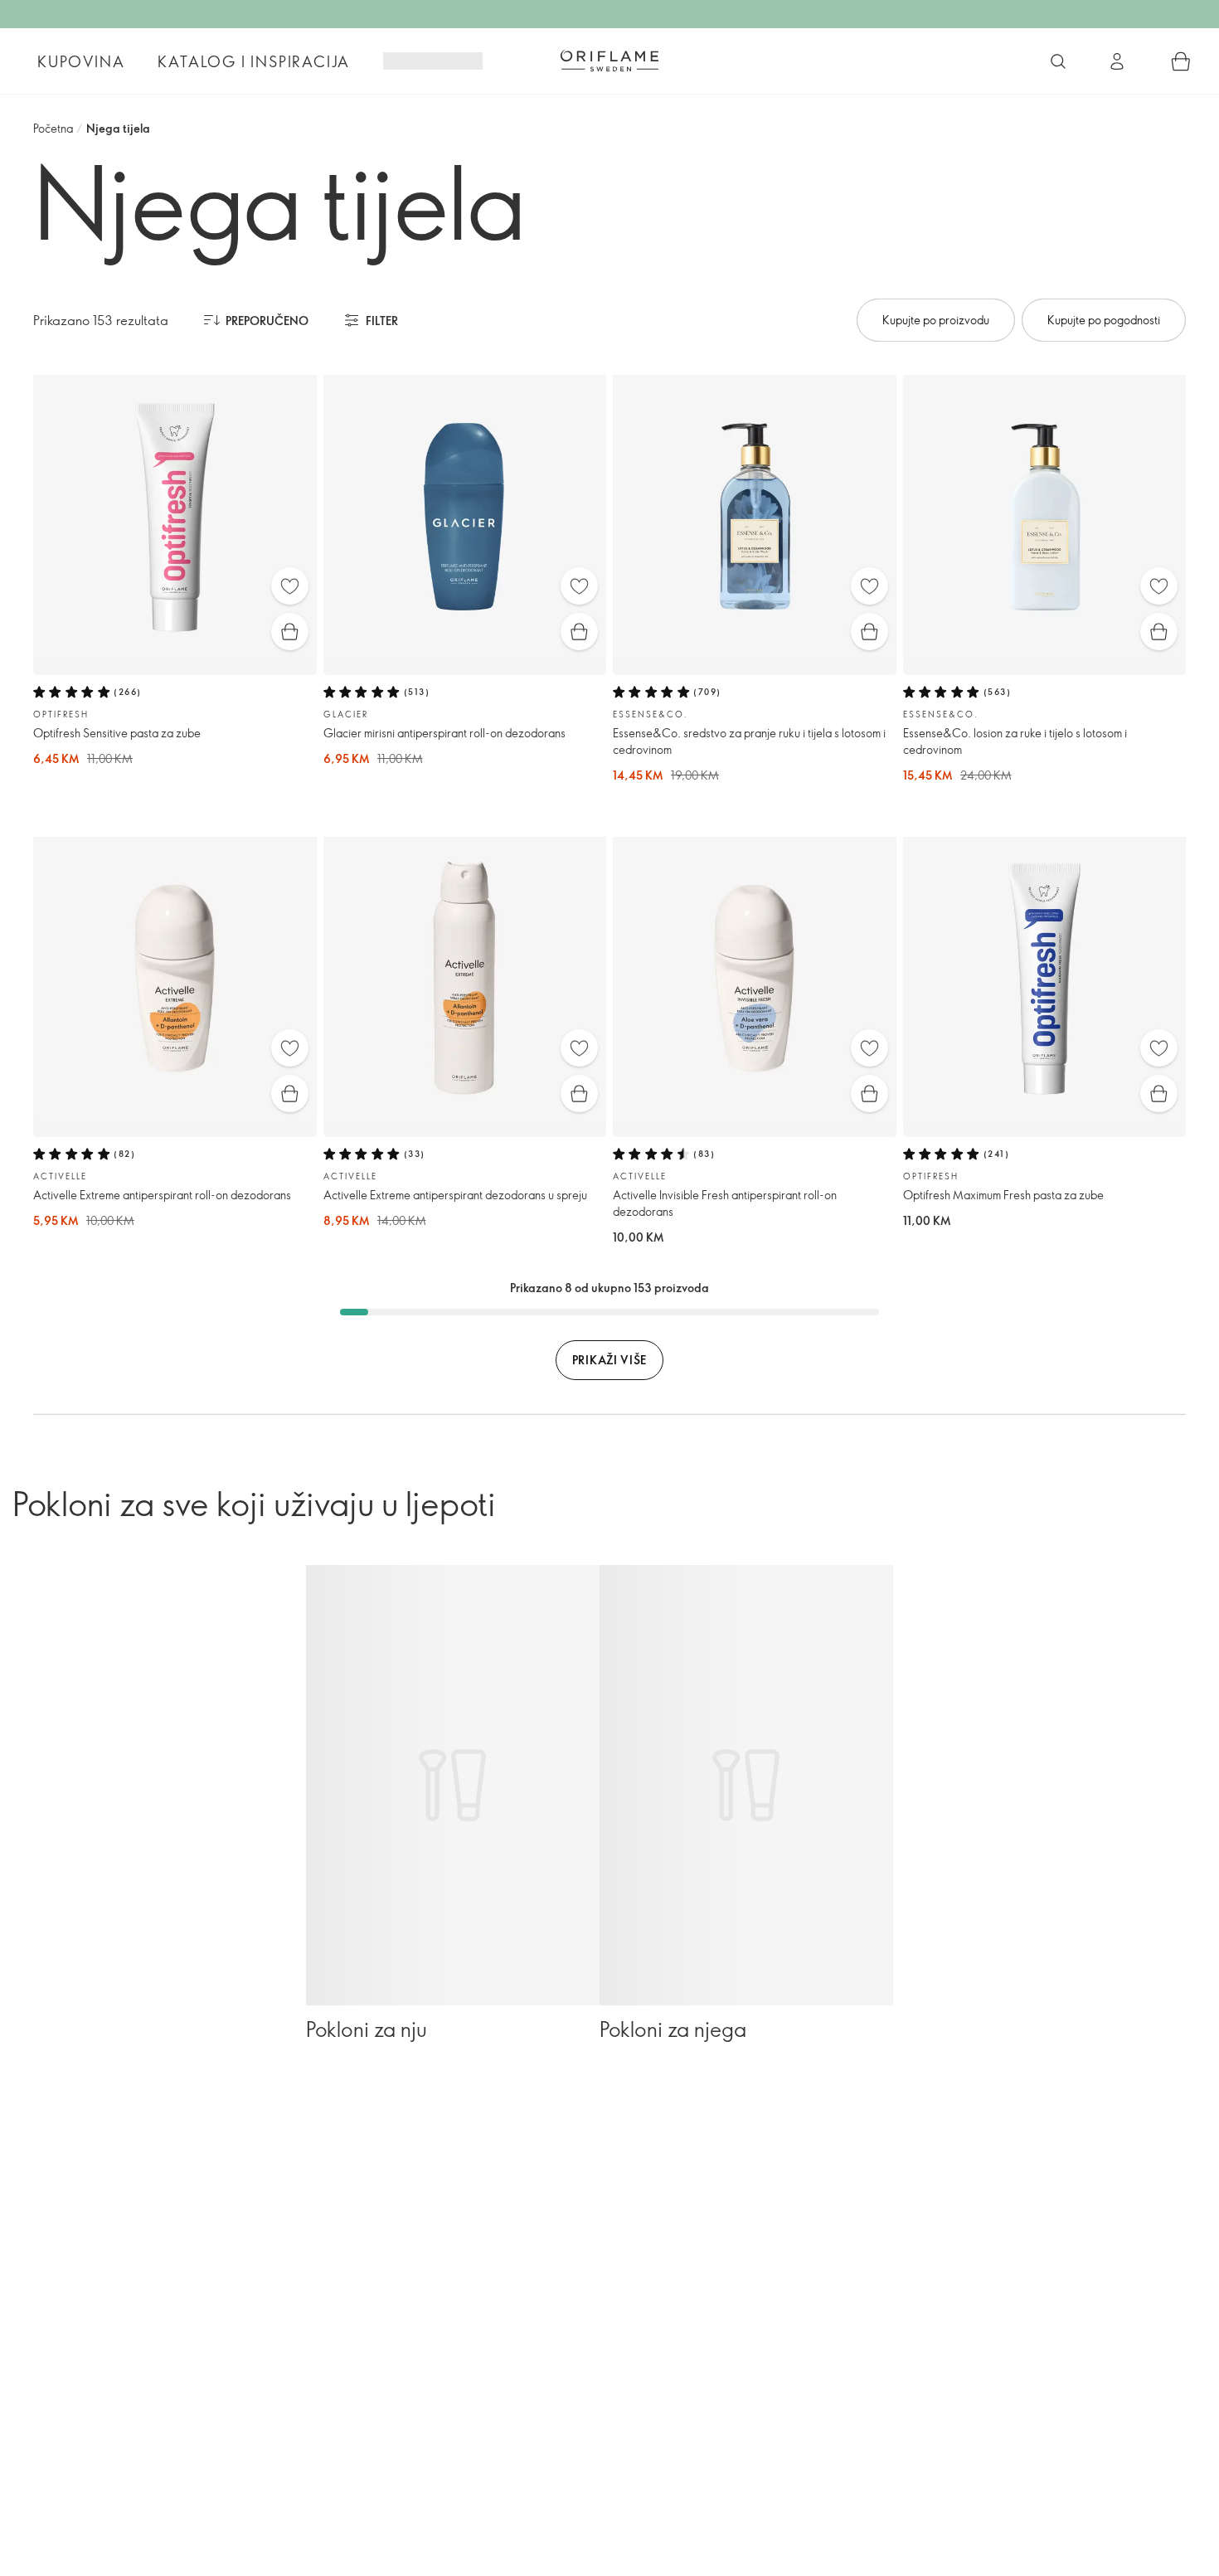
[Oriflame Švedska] (609, 61)
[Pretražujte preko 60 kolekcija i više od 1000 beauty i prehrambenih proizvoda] (1058, 61)
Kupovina (81, 61)
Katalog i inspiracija (254, 61)
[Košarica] (1181, 61)
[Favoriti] (290, 586)
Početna (53, 128)
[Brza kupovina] (290, 632)
